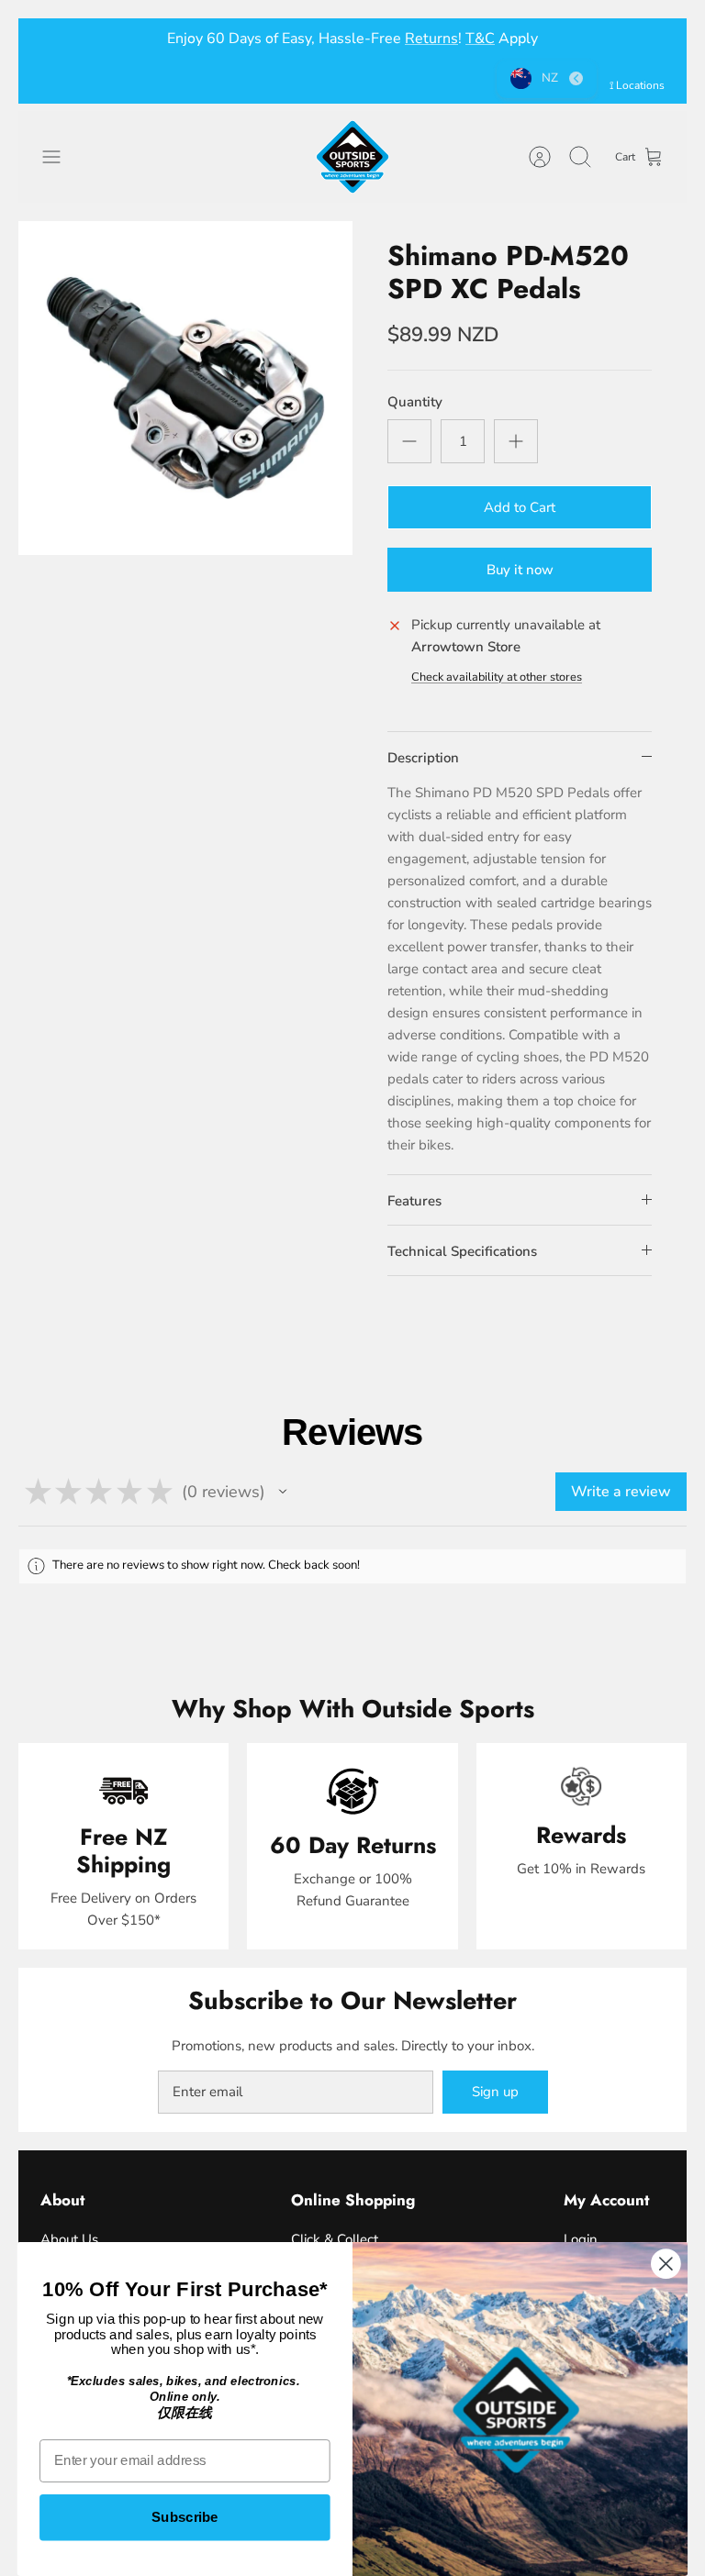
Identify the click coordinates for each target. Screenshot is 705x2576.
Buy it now (520, 570)
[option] (185, 388)
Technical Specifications (462, 1251)
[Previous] (54, 39)
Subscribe (185, 2517)
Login (581, 2239)
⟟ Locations (637, 85)
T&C (480, 39)
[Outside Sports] (352, 157)
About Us (69, 2239)
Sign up (495, 2092)
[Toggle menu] (61, 157)
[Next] (651, 39)
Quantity (415, 402)
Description (423, 758)
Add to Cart (520, 507)
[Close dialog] (666, 2264)
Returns (431, 39)
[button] (283, 1492)
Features (414, 1201)
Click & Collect (335, 2239)
